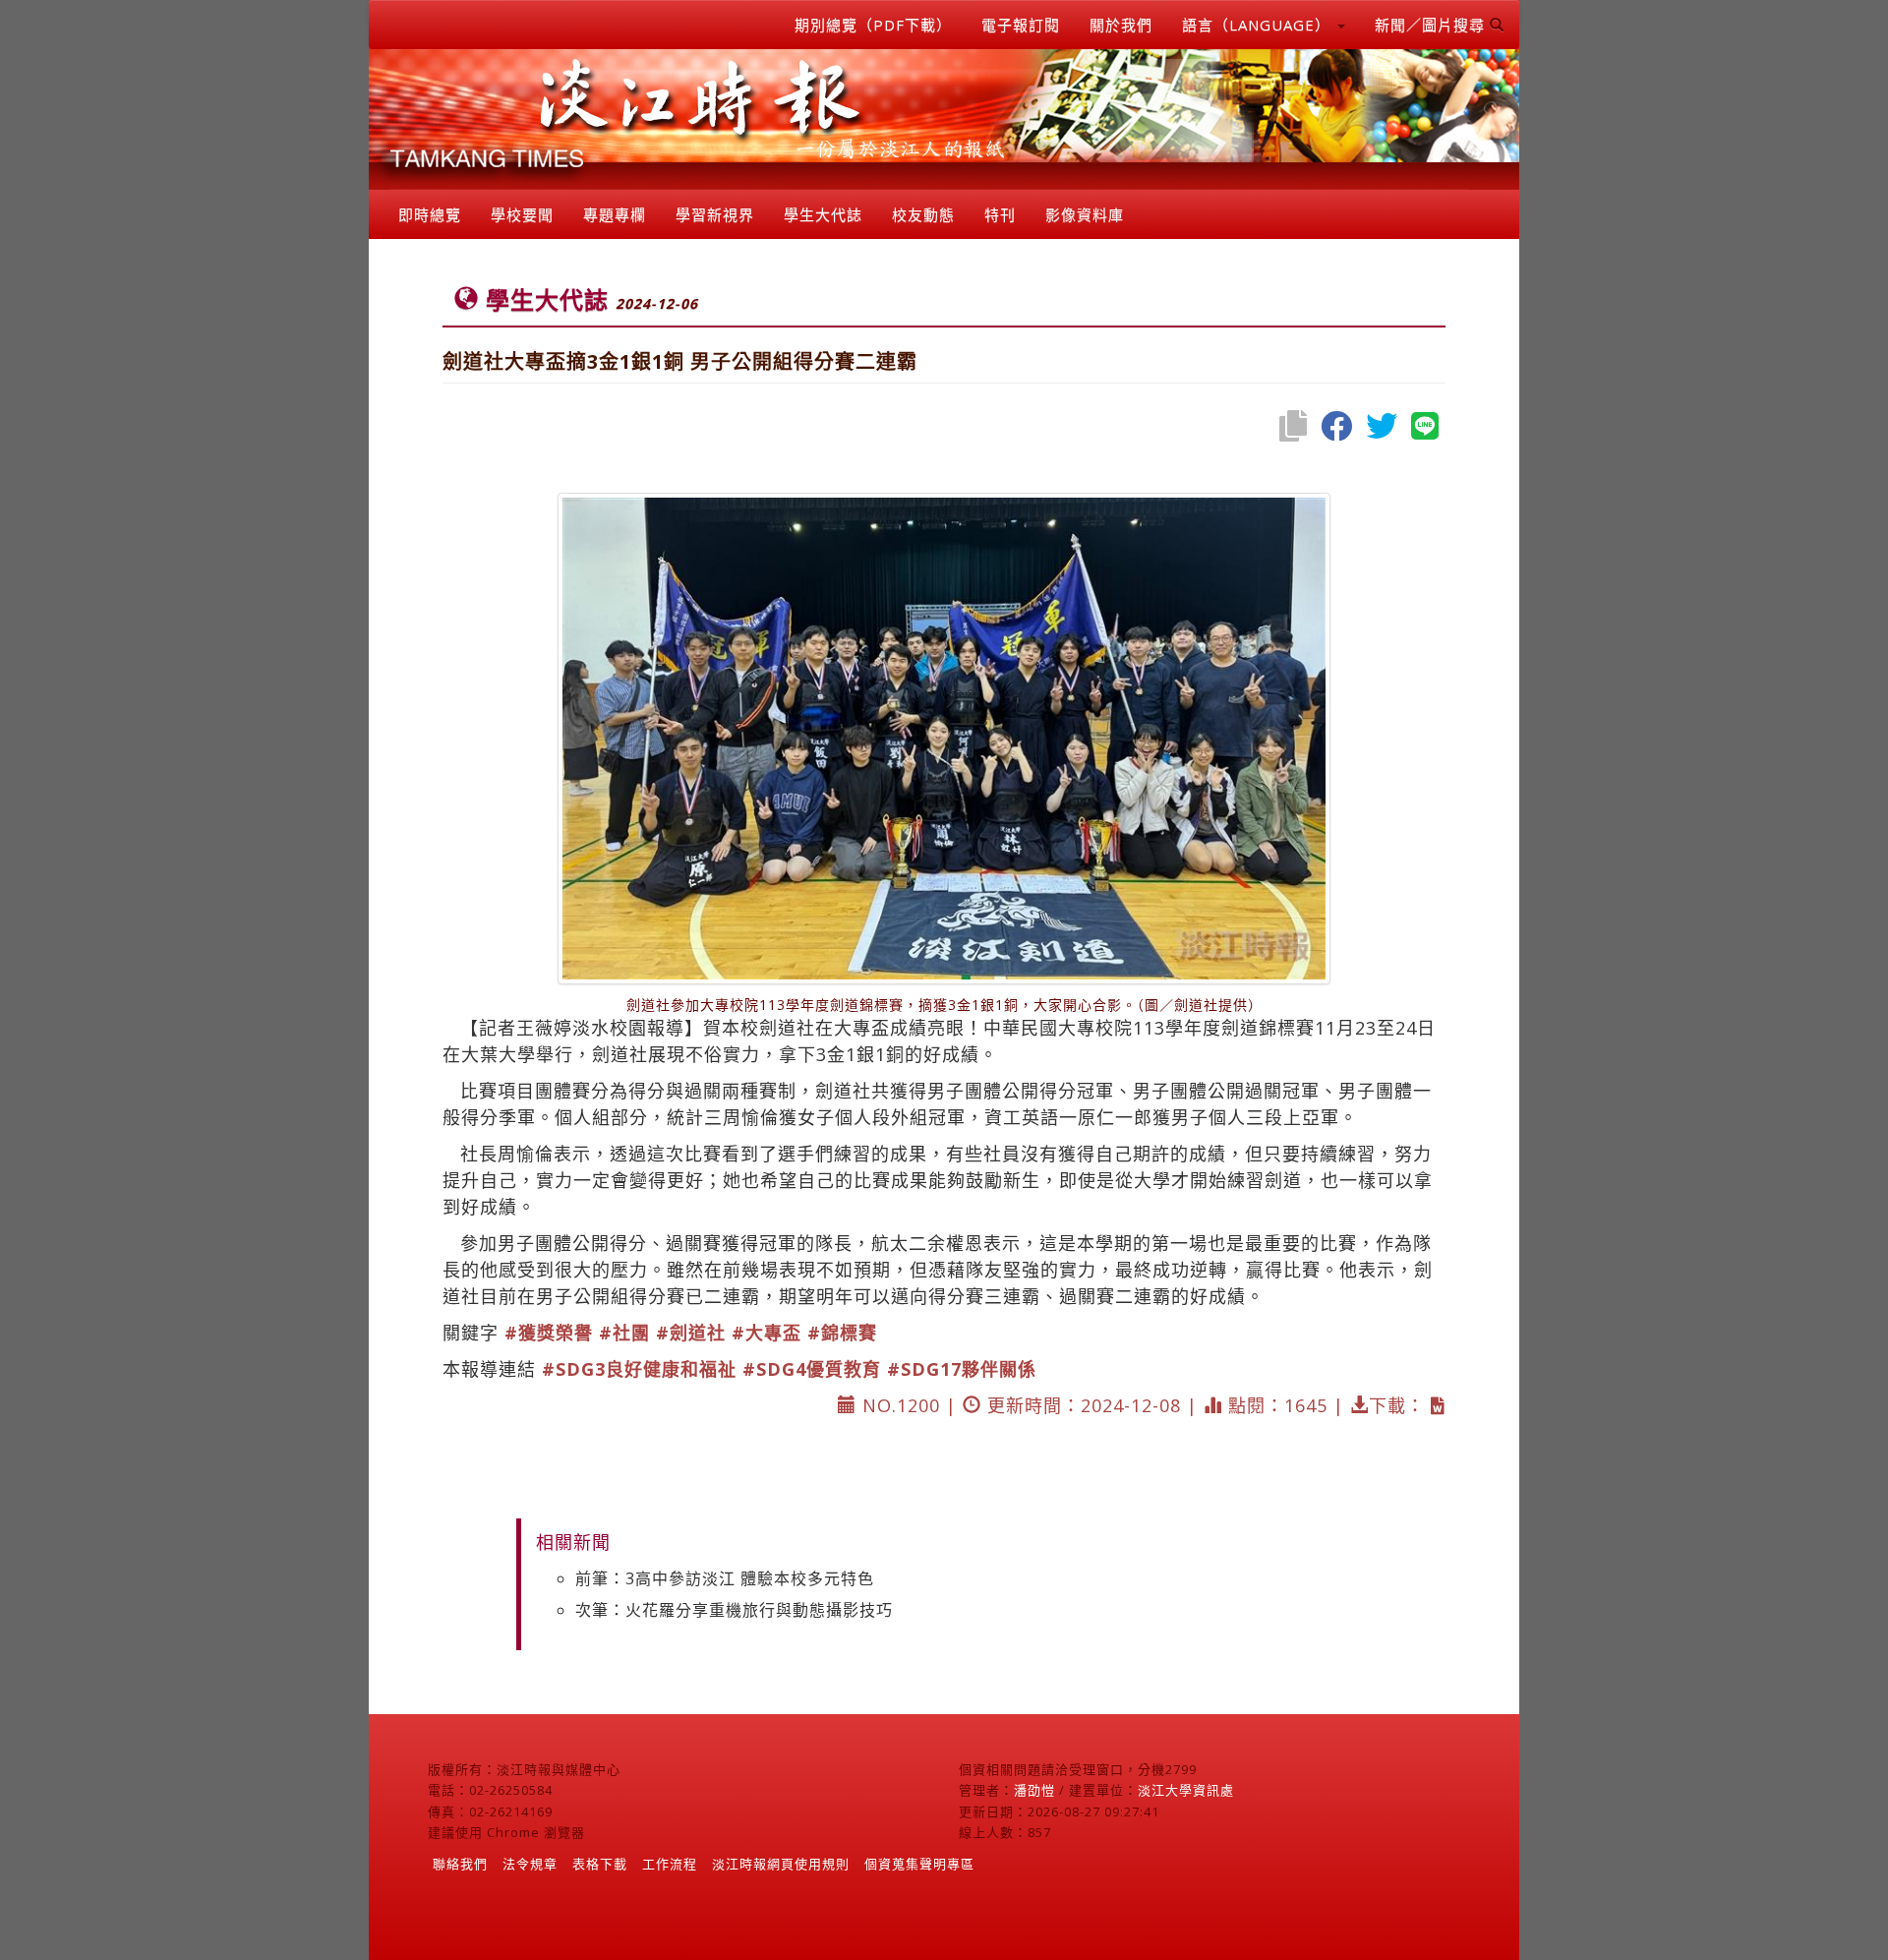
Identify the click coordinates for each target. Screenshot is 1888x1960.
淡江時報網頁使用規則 (781, 1864)
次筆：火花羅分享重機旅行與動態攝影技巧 (734, 1610)
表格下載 (600, 1864)
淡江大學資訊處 (1186, 1790)
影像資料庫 (1085, 214)
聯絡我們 (460, 1864)
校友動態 (923, 214)
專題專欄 (615, 214)
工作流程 (670, 1864)
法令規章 (530, 1864)
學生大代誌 (823, 214)
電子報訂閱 (1021, 25)
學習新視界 (715, 214)
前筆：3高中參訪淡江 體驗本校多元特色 (725, 1578)
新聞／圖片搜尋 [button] (1432, 25)
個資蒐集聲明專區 (919, 1864)
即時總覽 (430, 214)
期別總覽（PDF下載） (873, 25)
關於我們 (1121, 25)
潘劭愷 (1034, 1790)
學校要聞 (522, 214)
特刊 (1000, 214)
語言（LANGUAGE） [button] (1259, 25)
